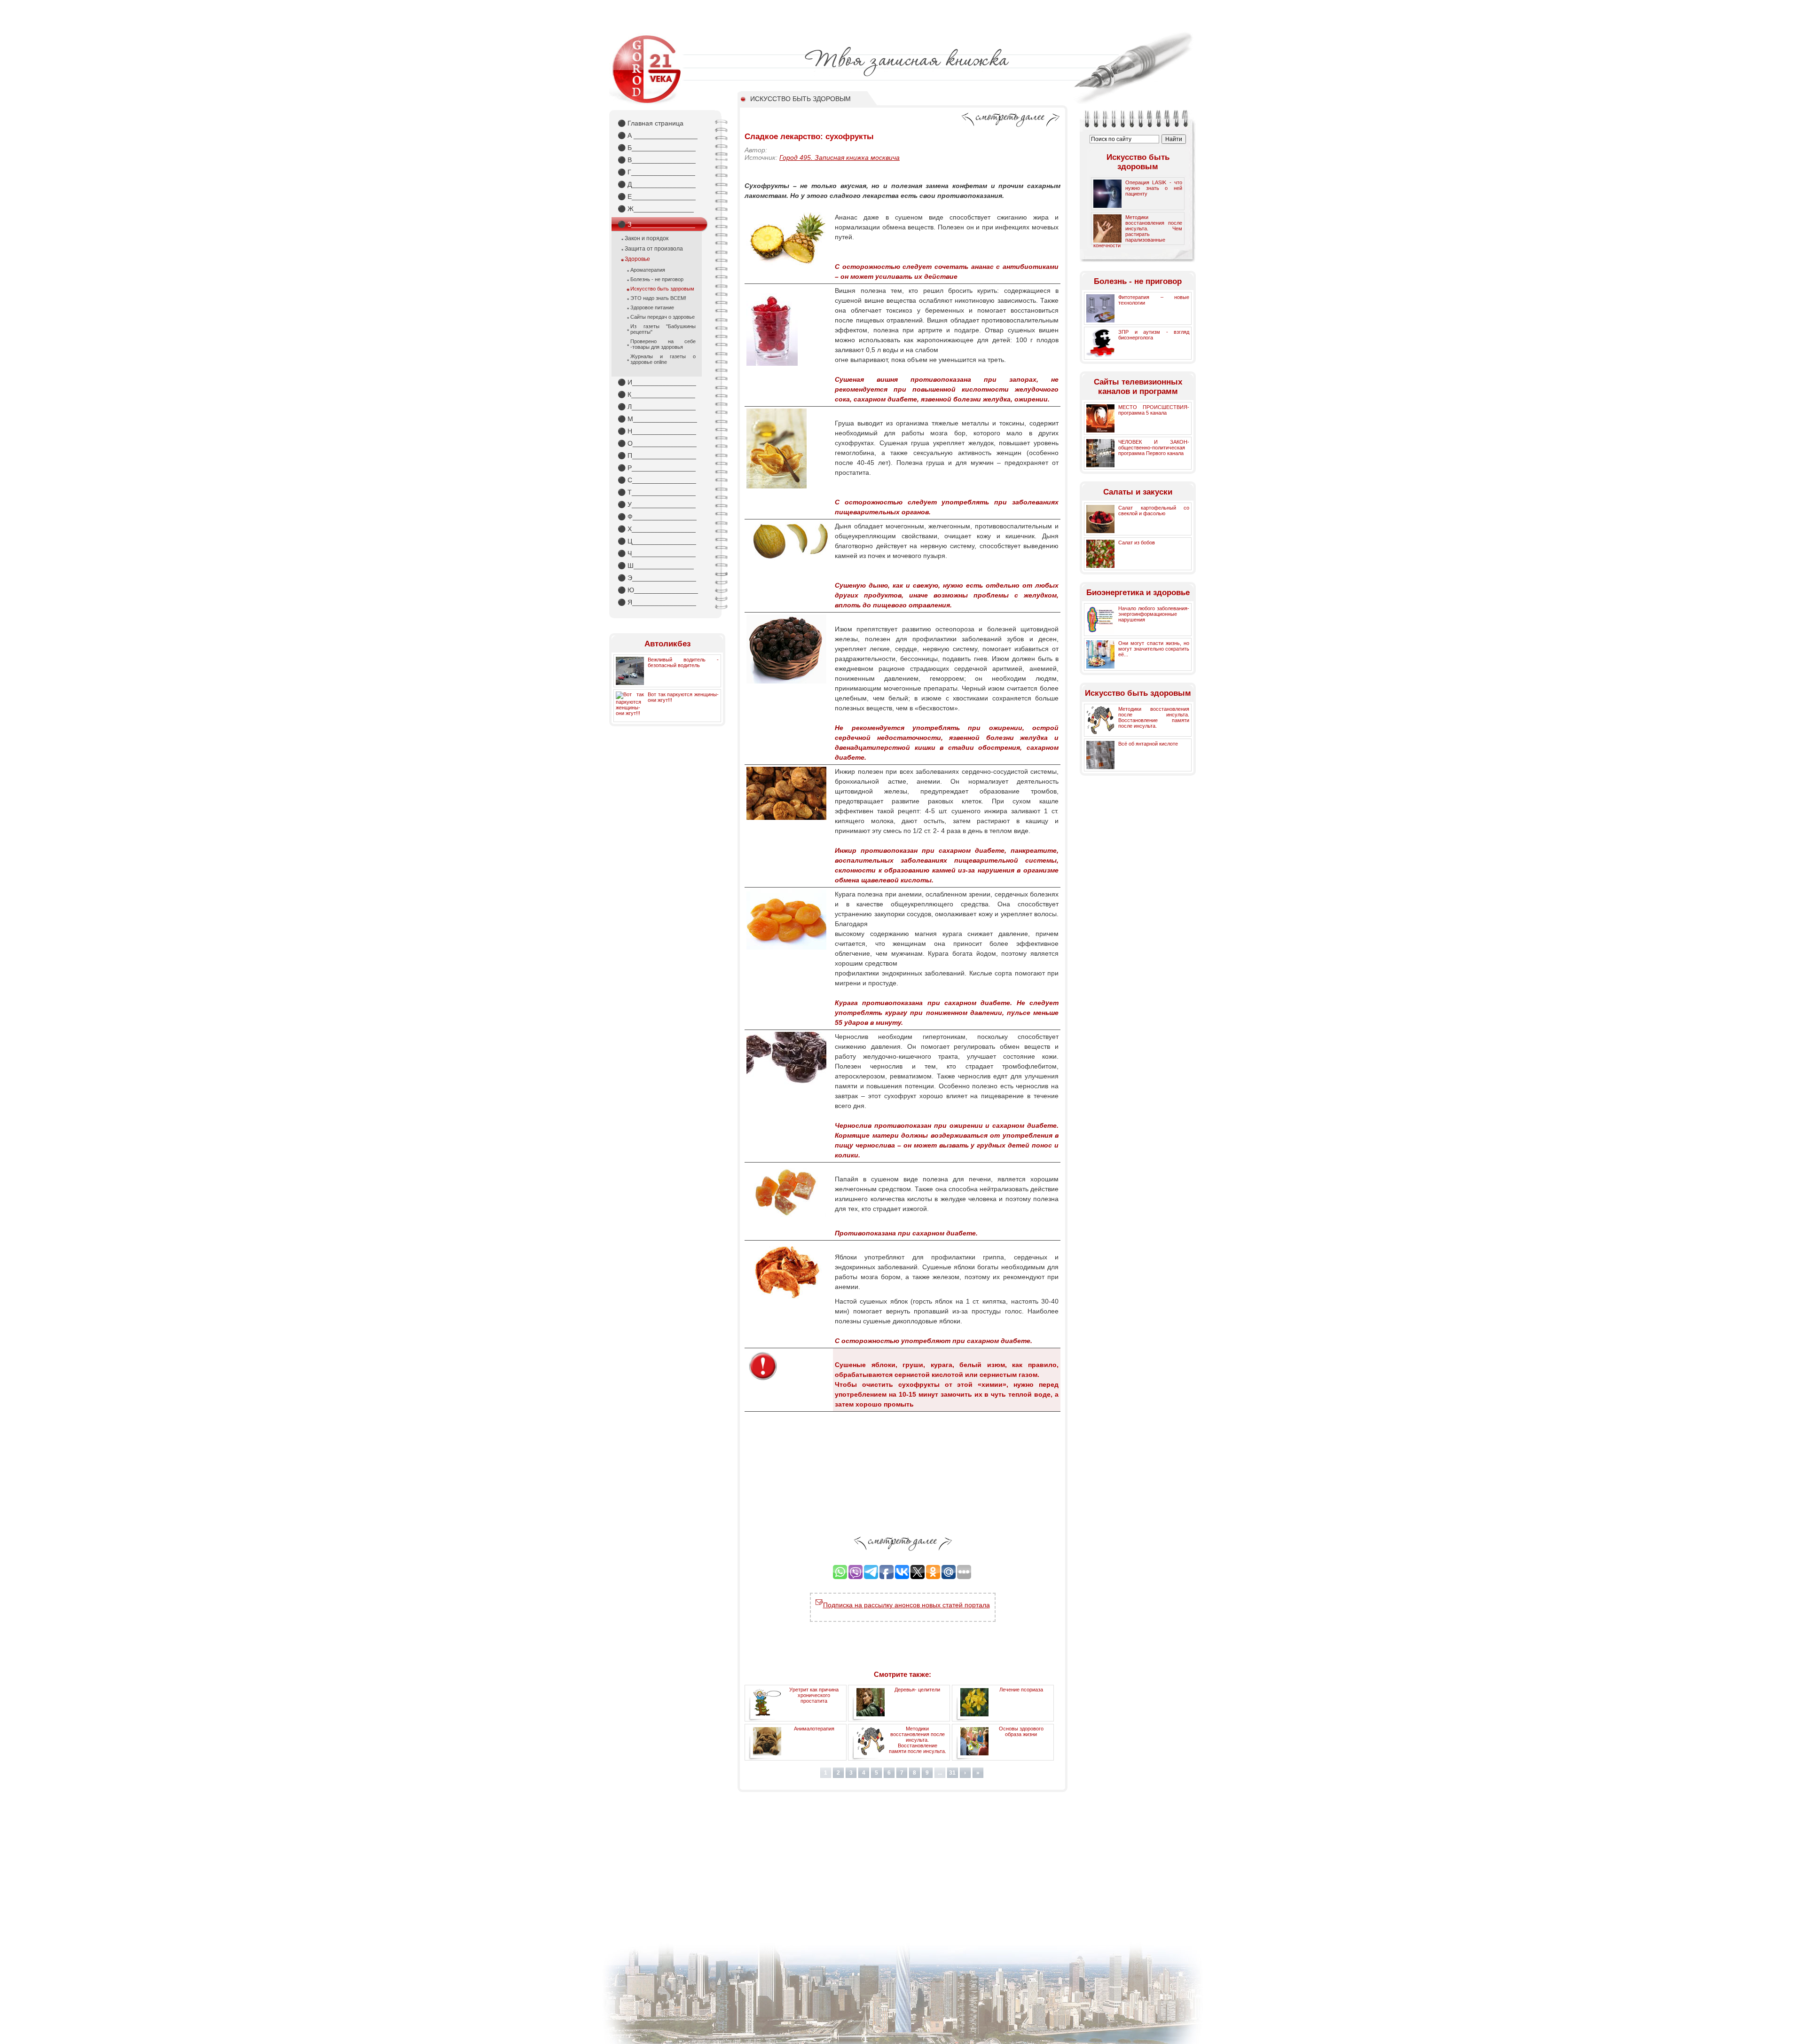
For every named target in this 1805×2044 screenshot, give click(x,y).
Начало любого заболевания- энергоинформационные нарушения (1154, 614)
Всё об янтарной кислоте (1148, 744)
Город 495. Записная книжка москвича (840, 157)
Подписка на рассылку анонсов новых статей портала (906, 1605)
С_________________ (657, 480)
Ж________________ (656, 209)
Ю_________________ (658, 590)
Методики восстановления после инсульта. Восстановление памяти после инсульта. (918, 1740)
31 (952, 1773)
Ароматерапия (648, 270)
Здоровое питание (652, 307)
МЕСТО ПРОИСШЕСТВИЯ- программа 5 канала (1154, 410)
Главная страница (651, 123)
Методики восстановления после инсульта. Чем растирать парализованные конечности (1138, 231)
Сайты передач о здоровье (663, 317)
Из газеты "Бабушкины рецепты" (663, 329)
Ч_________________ (657, 553)
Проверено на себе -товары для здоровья (663, 344)
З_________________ (656, 224)
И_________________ (657, 382)
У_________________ (657, 504)
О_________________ (657, 443)
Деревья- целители (917, 1690)
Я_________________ (657, 602)
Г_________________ (656, 172)
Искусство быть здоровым (662, 289)
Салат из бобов (1137, 542)
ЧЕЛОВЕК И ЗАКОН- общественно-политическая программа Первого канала (1154, 448)
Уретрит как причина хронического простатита (814, 1695)
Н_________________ (657, 431)
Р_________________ (657, 468)
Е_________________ (657, 197)
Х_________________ (657, 529)
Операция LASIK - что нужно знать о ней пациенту (1154, 188)
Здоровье (637, 259)
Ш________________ (656, 566)
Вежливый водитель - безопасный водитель (683, 662)
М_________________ (657, 419)
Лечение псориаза (1021, 1690)
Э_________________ (657, 578)
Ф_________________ (657, 517)
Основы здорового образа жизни (1021, 1731)
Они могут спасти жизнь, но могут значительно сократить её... (1154, 649)
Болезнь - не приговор (657, 279)
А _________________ (658, 135)
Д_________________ (657, 184)
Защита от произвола (654, 249)
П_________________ (657, 456)
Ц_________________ (657, 541)
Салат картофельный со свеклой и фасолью (1154, 511)
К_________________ (656, 394)
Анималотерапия (814, 1729)
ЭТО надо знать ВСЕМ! (658, 298)
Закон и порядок (647, 238)
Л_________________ (657, 407)
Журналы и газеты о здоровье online (663, 359)
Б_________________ (657, 148)
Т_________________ (657, 492)
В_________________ (657, 160)
